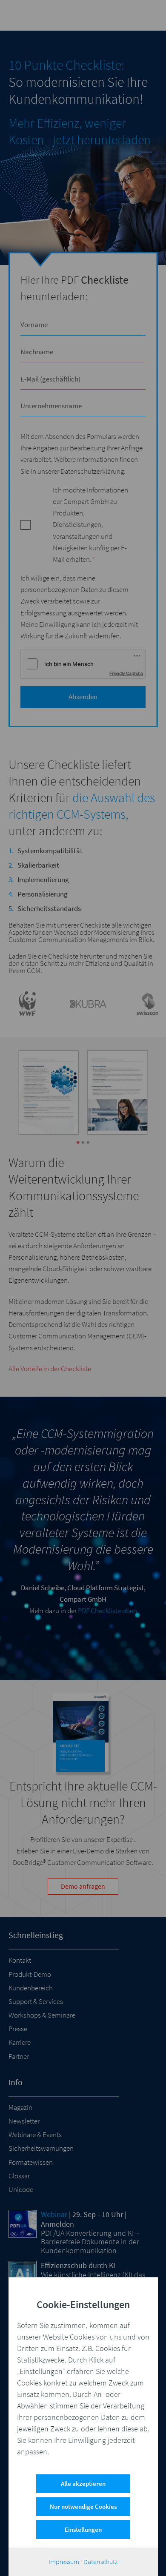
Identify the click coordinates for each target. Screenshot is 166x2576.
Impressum (64, 2562)
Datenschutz (100, 2562)
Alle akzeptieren (83, 2483)
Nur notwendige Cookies (83, 2506)
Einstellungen (83, 2529)
